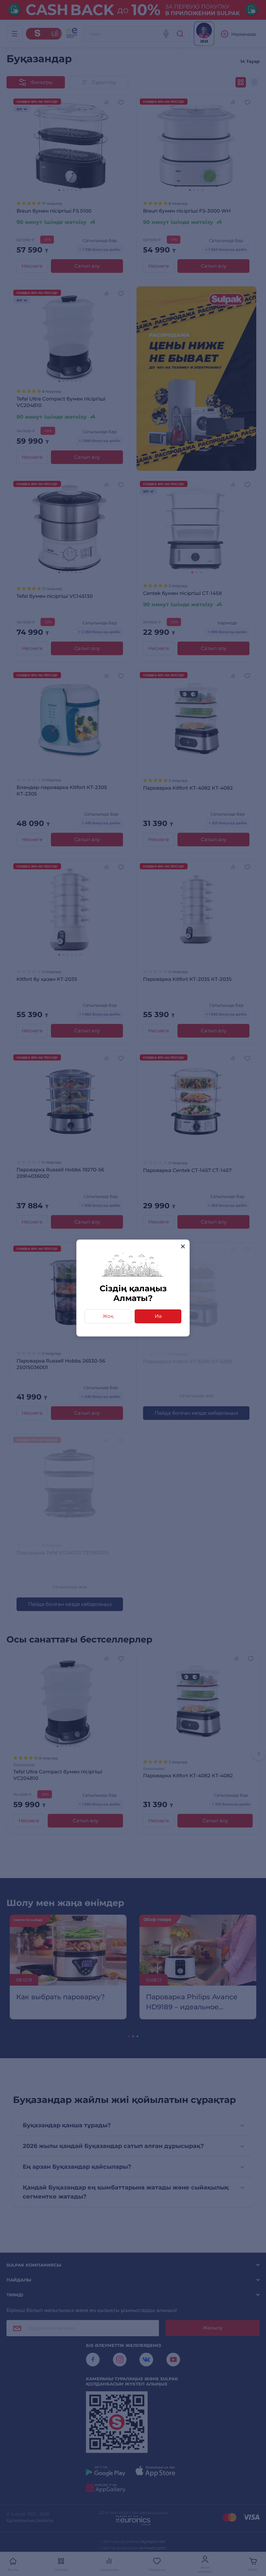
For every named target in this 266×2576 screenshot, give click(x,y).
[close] (183, 1246)
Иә (158, 1316)
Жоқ (108, 1316)
